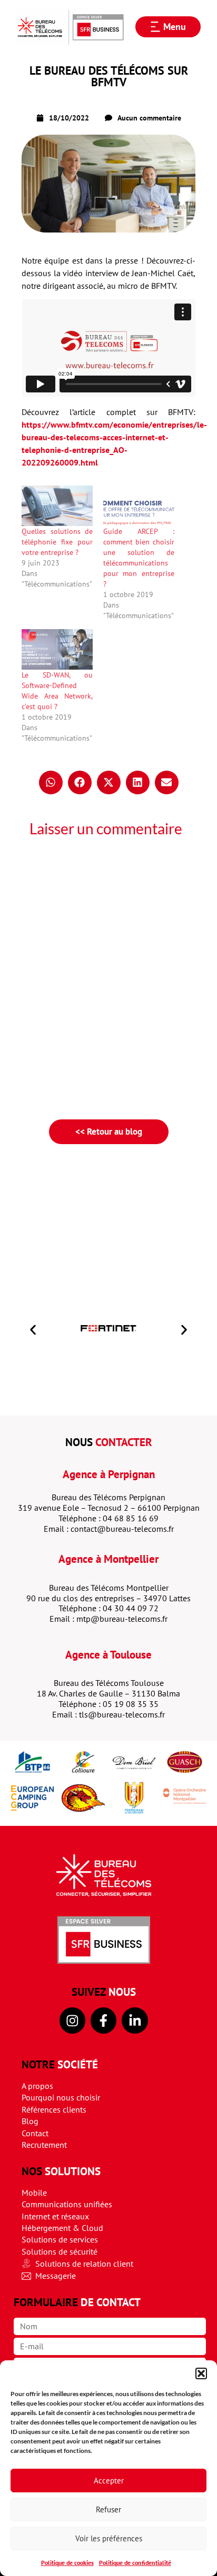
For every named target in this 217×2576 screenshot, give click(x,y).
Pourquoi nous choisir (61, 2097)
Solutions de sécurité (60, 2251)
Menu (175, 27)
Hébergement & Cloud (62, 2228)
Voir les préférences (109, 2538)
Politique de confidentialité (135, 2563)
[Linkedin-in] (135, 2020)
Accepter (109, 2481)
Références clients (54, 2109)
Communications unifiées (67, 2204)
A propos (37, 2086)
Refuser (108, 2509)
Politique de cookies (67, 2563)
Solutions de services (60, 2239)
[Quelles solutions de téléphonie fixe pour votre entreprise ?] (57, 506)
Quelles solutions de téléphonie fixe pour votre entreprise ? (57, 542)
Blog (30, 2121)
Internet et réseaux (55, 2216)
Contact (35, 2133)
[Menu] (155, 27)
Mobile (34, 2193)
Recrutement (44, 2145)
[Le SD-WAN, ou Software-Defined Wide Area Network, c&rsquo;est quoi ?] (57, 649)
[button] (201, 2373)
